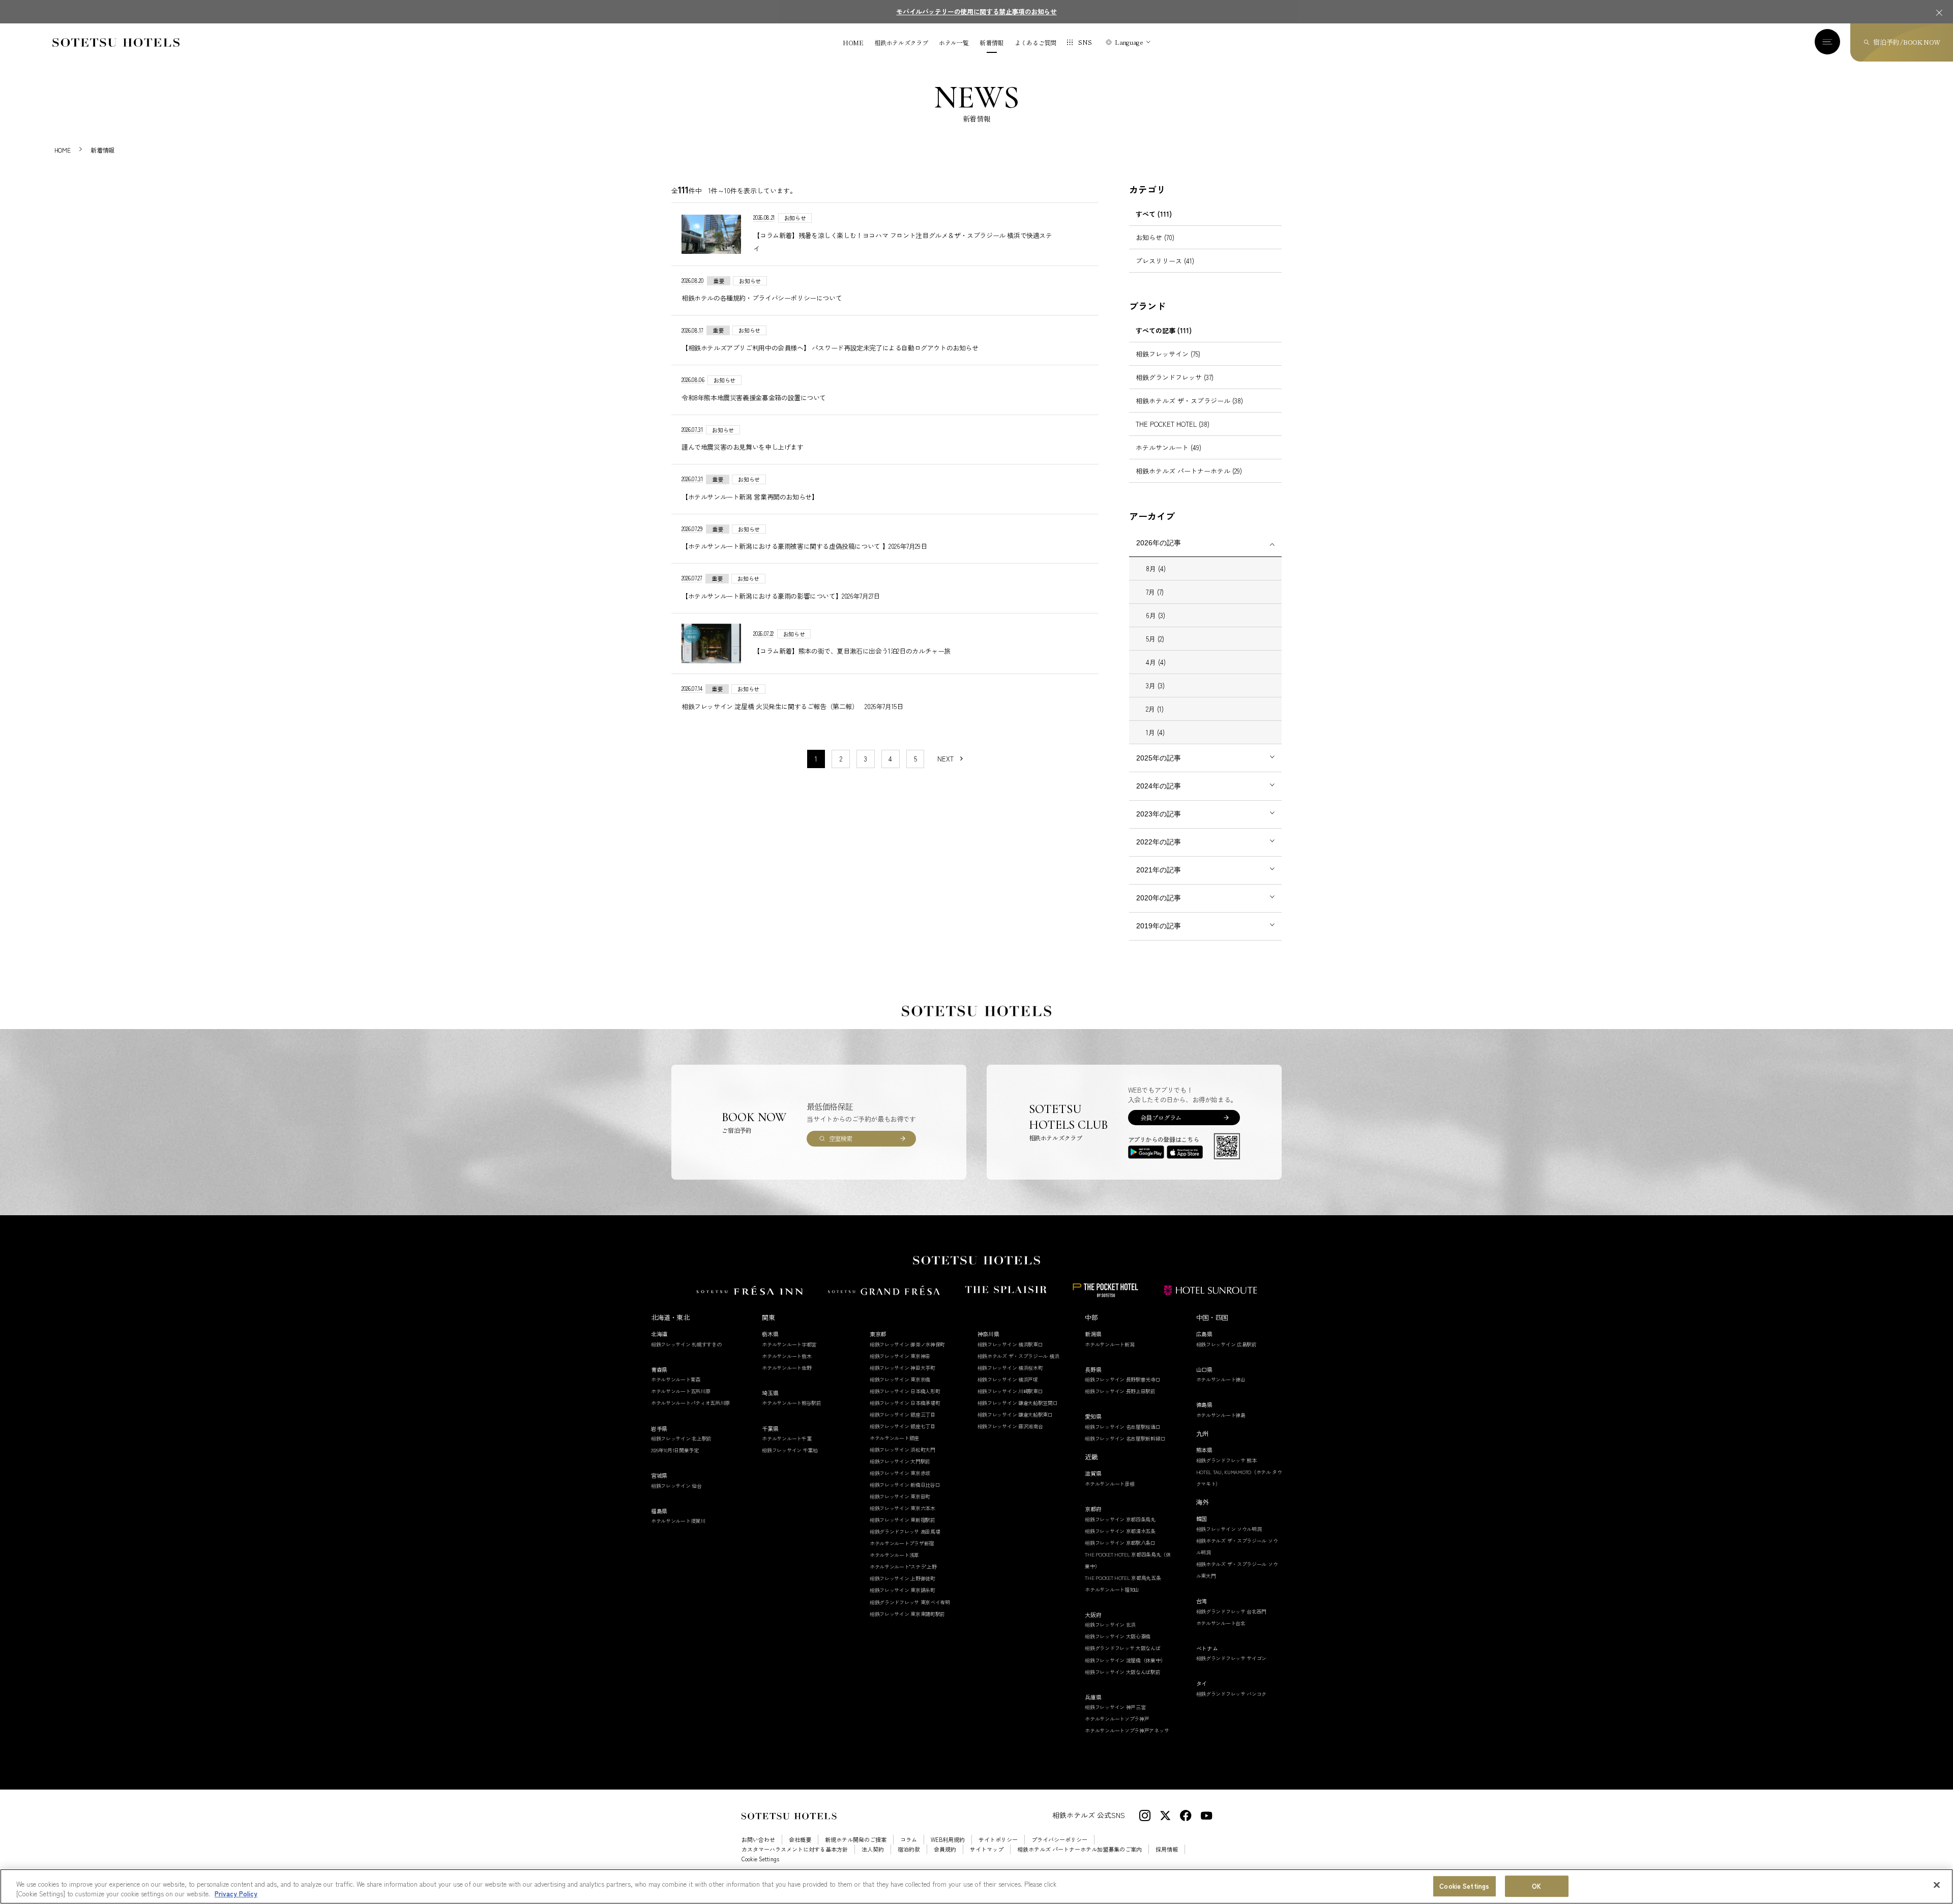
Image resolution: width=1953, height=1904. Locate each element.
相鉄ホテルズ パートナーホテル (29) (1189, 471)
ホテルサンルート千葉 (787, 1438)
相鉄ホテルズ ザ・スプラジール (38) (1189, 401)
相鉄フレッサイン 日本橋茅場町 (905, 1403)
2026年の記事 (1159, 543)
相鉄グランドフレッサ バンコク (1232, 1694)
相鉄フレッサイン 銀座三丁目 (902, 1414)
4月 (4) (1156, 662)
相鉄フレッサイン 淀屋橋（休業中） (1125, 1660)
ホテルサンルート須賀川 (678, 1521)
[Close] (1937, 1885)
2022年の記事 (1159, 842)
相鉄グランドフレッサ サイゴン (1232, 1658)
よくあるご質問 (1035, 43)
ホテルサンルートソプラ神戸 (1117, 1719)
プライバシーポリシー (1059, 1840)
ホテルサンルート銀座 (894, 1438)
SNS (1085, 42)
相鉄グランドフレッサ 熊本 (1226, 1460)
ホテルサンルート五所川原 (680, 1391)
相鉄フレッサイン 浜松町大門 (902, 1449)
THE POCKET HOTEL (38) (1173, 424)
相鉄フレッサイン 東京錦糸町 (902, 1590)
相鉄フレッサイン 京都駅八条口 (1120, 1543)
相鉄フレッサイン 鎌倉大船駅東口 (1015, 1414)
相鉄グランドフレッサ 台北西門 (1232, 1611)
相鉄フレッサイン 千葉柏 (790, 1450)
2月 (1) (1155, 709)
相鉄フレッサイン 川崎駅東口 (1010, 1391)
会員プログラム (1161, 1117)
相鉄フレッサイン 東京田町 (900, 1496)
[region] (976, 1886)
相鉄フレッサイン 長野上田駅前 (1120, 1391)
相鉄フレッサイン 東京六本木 (902, 1508)
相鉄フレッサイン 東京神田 (900, 1356)
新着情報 (992, 43)
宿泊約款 (909, 1849)
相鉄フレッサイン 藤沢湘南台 (1010, 1426)
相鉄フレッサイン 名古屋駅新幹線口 (1125, 1438)
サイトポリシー (998, 1840)
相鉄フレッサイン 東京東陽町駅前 (907, 1614)
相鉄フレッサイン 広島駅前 (1226, 1344)
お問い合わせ (758, 1840)
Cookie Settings (1464, 1886)
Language (1129, 42)
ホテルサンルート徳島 (1221, 1415)
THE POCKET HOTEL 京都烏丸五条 (1123, 1578)
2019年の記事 (1159, 926)
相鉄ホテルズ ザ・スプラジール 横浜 (1018, 1356)
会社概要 (800, 1840)
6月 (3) (1156, 615)
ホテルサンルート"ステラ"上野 (903, 1566)
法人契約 (873, 1849)
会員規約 (945, 1849)
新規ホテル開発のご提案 (856, 1840)
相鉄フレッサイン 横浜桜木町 (1010, 1368)
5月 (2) (1155, 639)
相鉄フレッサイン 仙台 (676, 1486)
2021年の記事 (1159, 870)
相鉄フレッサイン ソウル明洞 (1229, 1529)
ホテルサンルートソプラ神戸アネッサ (1127, 1730)
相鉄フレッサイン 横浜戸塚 (1008, 1379)
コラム (909, 1840)
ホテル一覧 (954, 43)
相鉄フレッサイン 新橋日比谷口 (905, 1485)
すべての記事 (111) (1164, 330)
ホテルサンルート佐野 (787, 1368)
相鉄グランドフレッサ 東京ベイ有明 (910, 1602)
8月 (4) (1156, 568)
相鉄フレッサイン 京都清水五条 (1120, 1531)
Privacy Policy (236, 1894)
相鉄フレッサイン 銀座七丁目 (902, 1426)
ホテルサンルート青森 (676, 1379)
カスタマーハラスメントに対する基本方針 (795, 1849)
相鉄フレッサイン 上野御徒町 (902, 1578)
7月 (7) (1155, 592)
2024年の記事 (1159, 786)
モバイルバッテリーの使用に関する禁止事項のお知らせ (976, 11)
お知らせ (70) (1155, 237)
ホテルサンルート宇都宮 (789, 1344)
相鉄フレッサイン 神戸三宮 (1115, 1707)
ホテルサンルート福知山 (1112, 1589)
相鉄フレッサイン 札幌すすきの (686, 1344)
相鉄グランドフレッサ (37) (1175, 377)
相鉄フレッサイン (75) (1168, 354)
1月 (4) (1155, 732)
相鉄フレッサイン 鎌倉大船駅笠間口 (1018, 1403)
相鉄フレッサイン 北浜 (1110, 1624)
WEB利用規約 (948, 1840)
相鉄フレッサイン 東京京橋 (900, 1379)
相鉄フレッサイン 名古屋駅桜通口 (1122, 1427)
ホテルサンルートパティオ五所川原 (690, 1403)
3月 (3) (1155, 685)
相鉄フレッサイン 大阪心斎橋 (1118, 1636)
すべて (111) (1154, 214)
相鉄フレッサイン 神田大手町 (902, 1368)
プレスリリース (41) (1165, 261)
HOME (853, 43)
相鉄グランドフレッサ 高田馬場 (905, 1531)
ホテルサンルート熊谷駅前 (791, 1403)
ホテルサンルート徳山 (1221, 1379)
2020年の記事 (1159, 898)
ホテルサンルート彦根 (1109, 1484)
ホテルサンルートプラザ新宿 (902, 1543)
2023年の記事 (1159, 814)
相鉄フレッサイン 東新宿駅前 (902, 1520)
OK (1536, 1886)
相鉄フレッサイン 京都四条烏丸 (1120, 1519)
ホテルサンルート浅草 (894, 1555)
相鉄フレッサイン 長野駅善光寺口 (1122, 1379)
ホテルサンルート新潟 (1109, 1344)
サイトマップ (987, 1849)
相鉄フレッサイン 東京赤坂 (900, 1473)
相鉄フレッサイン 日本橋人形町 (905, 1391)
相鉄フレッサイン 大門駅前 (900, 1461)
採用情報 (1167, 1849)
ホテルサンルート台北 (1221, 1623)
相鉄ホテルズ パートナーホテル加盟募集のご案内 (1079, 1849)
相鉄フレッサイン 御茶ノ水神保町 (907, 1344)
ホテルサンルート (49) (1168, 447)
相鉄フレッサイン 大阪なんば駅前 (1122, 1672)
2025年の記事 (1159, 758)
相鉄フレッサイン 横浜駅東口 (1010, 1344)
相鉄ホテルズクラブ (901, 43)
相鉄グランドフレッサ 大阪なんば (1122, 1648)
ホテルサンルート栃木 (787, 1356)
